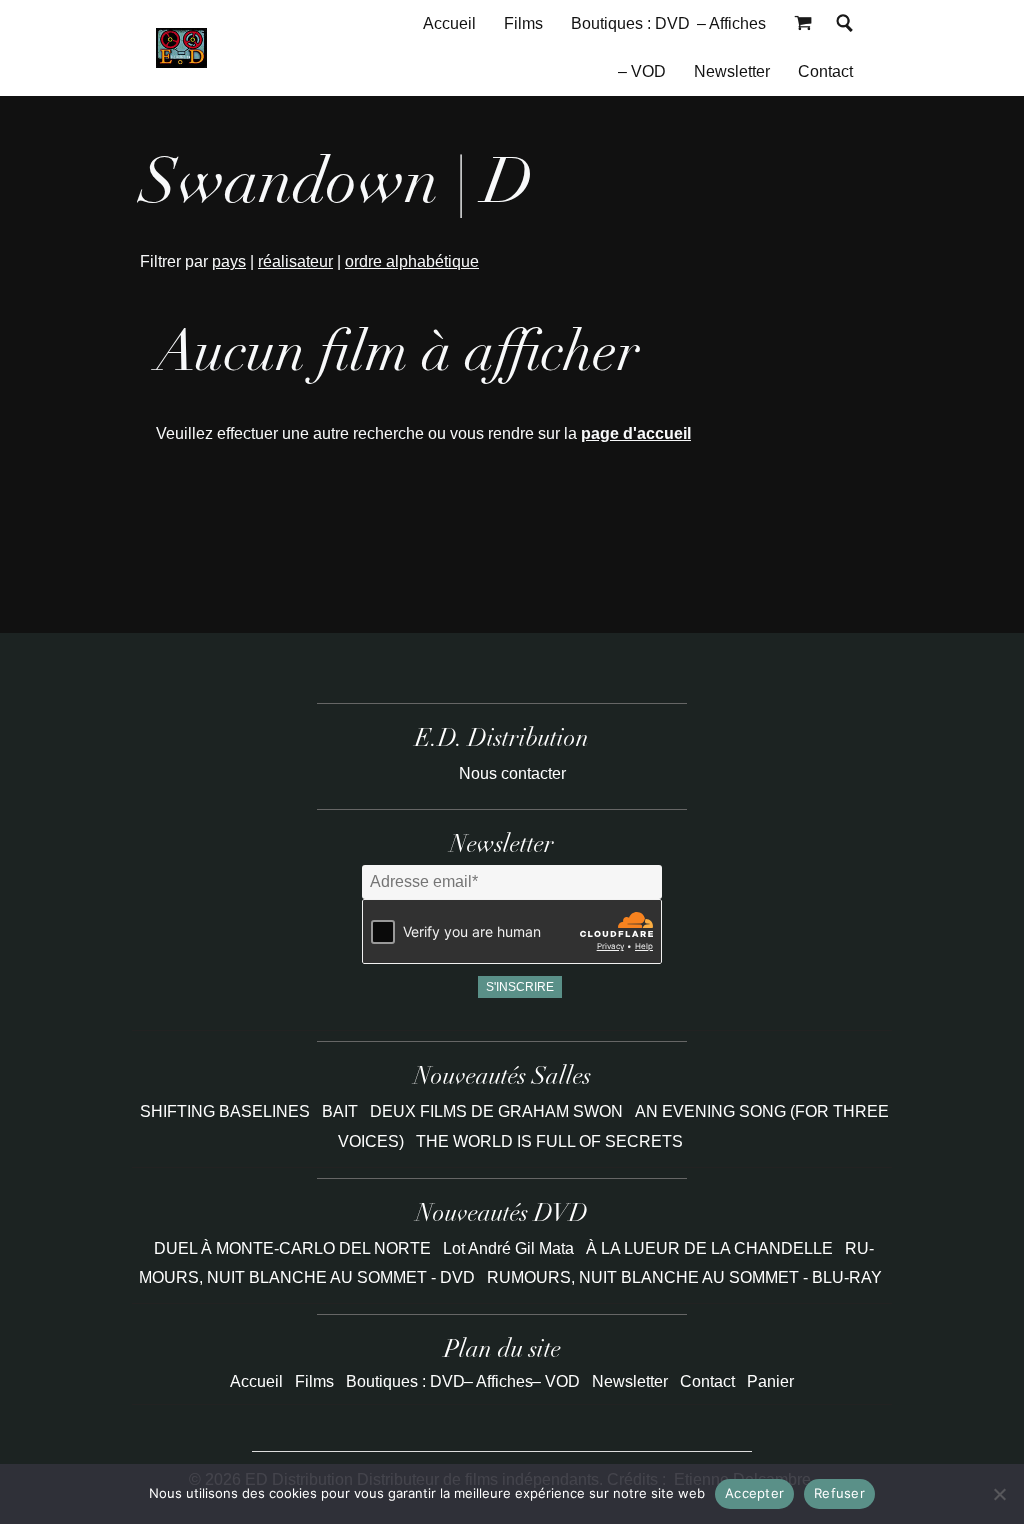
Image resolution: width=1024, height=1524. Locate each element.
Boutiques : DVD (630, 23)
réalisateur (295, 261)
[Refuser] (999, 1494)
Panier (770, 1381)
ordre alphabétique (412, 261)
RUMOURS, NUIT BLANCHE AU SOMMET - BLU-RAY (684, 1277)
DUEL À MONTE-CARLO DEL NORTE (292, 1248)
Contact (825, 71)
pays (229, 261)
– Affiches (731, 23)
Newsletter (732, 71)
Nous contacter (512, 773)
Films (523, 23)
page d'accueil (636, 433)
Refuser (839, 1493)
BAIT (342, 1111)
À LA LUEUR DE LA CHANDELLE (709, 1248)
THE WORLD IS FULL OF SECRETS (549, 1141)
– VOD (642, 71)
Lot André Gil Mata (508, 1248)
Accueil (449, 23)
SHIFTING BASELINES (227, 1111)
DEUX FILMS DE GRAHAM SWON (498, 1111)
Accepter (754, 1493)
